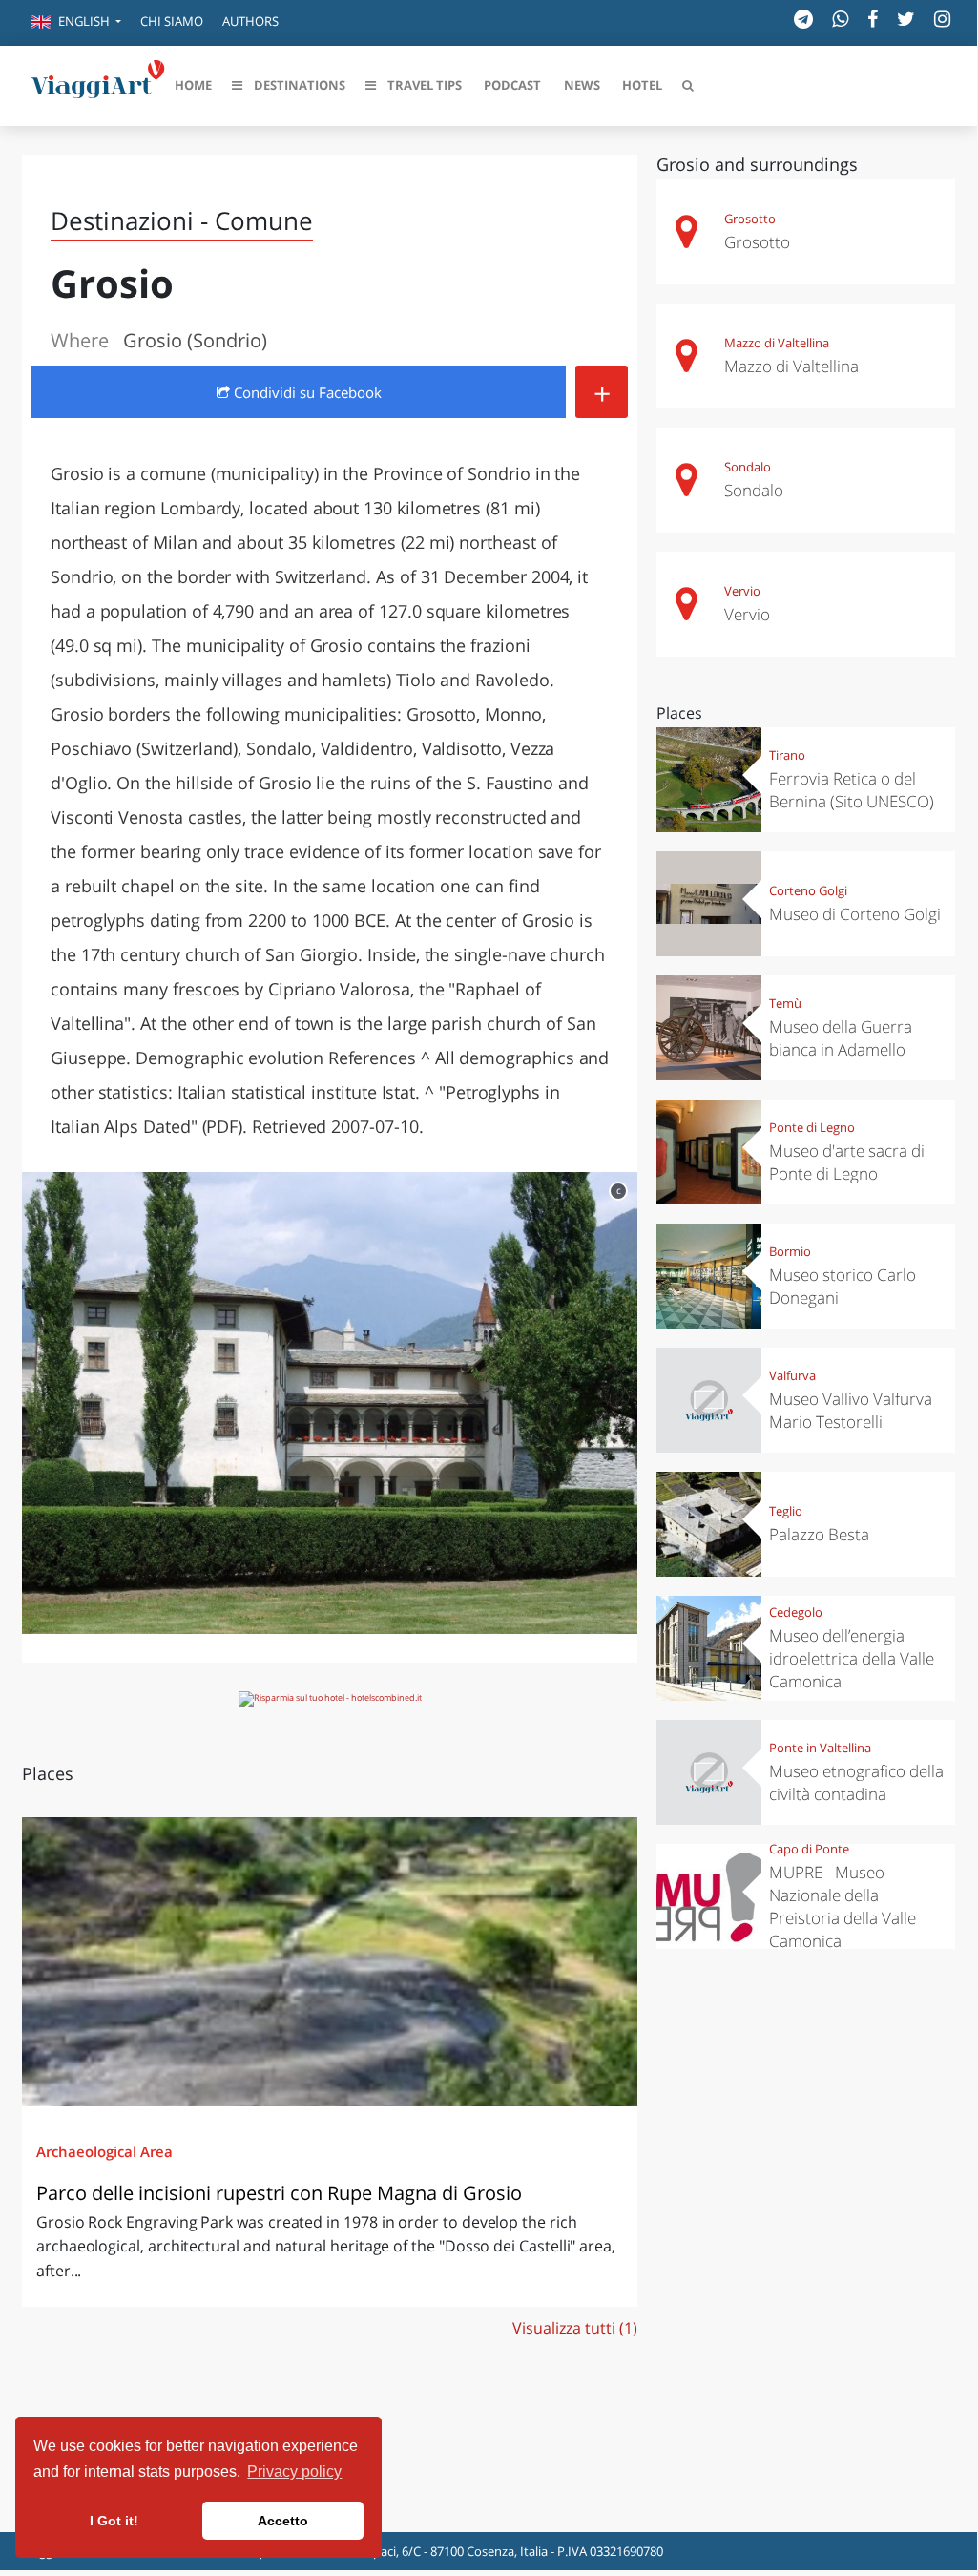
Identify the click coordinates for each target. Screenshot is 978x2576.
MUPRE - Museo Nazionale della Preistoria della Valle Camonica (843, 1906)
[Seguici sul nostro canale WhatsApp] (840, 19)
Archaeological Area (104, 2151)
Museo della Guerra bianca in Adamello (841, 1038)
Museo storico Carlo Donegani (843, 1286)
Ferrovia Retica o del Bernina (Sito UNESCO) (852, 790)
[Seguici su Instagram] (942, 19)
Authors (250, 21)
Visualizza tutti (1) (575, 2328)
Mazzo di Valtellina (777, 343)
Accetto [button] (283, 2521)
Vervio (742, 591)
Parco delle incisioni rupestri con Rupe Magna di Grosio (279, 2193)
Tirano (787, 755)
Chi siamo (172, 21)
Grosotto (750, 219)
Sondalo (748, 467)
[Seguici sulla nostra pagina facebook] (873, 19)
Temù (785, 1003)
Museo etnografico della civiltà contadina (856, 1782)
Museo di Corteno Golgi (855, 914)
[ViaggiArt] (98, 84)
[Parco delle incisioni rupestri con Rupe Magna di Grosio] (330, 1961)
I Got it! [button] (114, 2521)
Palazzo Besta (819, 1534)
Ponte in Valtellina (820, 1748)
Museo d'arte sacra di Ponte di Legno (847, 1162)
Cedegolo (796, 1612)
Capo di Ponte (809, 1849)
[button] (76, 23)
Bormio (790, 1251)
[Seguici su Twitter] (906, 19)
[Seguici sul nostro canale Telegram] (803, 19)
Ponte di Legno (812, 1127)
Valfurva (792, 1375)
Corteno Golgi (808, 890)
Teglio (786, 1511)
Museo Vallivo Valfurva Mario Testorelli (851, 1410)
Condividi (306, 392)
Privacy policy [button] (294, 2471)
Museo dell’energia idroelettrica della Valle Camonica (852, 1658)
